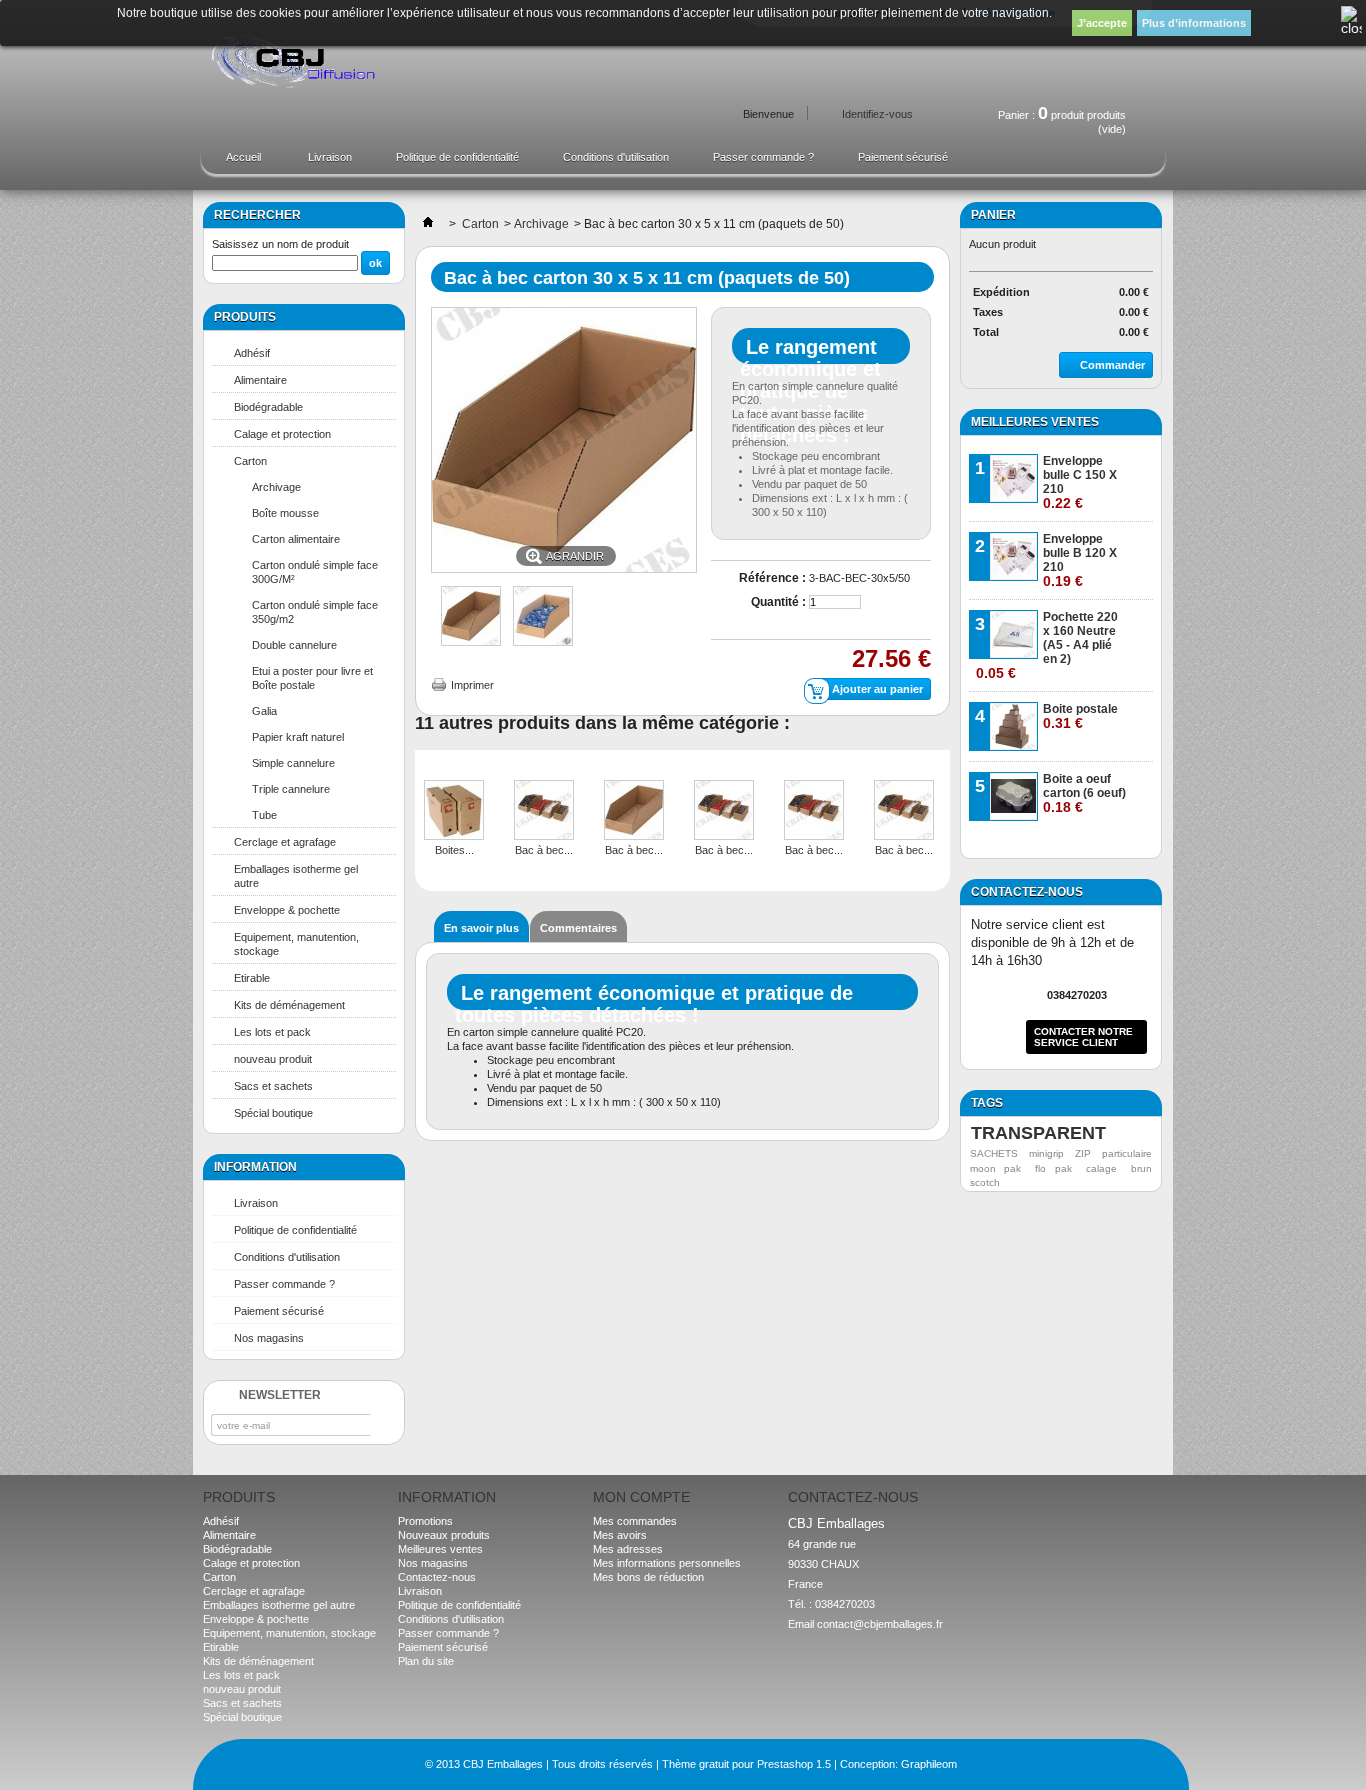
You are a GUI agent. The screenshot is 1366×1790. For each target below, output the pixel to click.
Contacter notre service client (1083, 1037)
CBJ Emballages (503, 1764)
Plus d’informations (1194, 23)
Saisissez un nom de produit (280, 244)
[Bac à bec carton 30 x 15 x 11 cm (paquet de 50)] (471, 642)
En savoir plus (481, 928)
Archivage (276, 487)
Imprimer (472, 685)
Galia (264, 711)
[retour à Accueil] (428, 224)
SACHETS (994, 1153)
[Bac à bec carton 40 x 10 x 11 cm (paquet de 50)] (904, 811)
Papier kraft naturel (298, 737)
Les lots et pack (272, 1032)
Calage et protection (282, 434)
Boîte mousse (285, 513)
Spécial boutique (273, 1113)
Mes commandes (635, 1521)
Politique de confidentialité (457, 157)
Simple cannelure (293, 763)
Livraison (330, 157)
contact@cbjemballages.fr (880, 1624)
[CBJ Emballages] (301, 64)
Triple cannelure (291, 789)
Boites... (454, 850)
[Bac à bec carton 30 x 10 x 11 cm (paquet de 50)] (634, 811)
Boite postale (1080, 716)
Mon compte (641, 1497)
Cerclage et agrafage (285, 842)
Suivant (942, 794)
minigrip (1046, 1153)
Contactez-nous (437, 1577)
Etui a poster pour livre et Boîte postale (312, 678)
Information (255, 1167)
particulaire (1127, 1153)
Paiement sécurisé (903, 157)
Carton (250, 461)
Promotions (425, 1521)
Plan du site (426, 1661)
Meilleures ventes (1035, 422)
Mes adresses (628, 1549)
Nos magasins (269, 1338)
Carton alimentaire (296, 539)
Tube (264, 815)
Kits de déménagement (289, 1005)
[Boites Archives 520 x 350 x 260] (454, 811)
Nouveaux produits (444, 1535)
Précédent (419, 794)
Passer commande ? (763, 157)
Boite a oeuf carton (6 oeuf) (1084, 793)
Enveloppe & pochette (287, 910)
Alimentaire (260, 380)
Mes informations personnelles (667, 1563)
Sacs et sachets (273, 1086)
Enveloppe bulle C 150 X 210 (1080, 482)
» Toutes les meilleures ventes (1074, 843)
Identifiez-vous (877, 114)
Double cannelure (294, 645)
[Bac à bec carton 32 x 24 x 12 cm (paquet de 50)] (814, 811)
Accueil (233, 162)
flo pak (1053, 1168)
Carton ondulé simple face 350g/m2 (315, 612)
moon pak (995, 1168)
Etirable (252, 978)
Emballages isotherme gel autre (296, 876)
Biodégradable (268, 407)
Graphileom (929, 1764)
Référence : (772, 578)
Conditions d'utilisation (616, 157)
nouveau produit (273, 1059)
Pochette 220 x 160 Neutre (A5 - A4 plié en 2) (1047, 645)
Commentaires (578, 928)
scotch (985, 1182)
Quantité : (778, 602)
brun (1141, 1168)
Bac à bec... (544, 850)
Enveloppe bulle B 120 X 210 (1080, 560)
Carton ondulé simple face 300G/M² (315, 572)
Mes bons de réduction (648, 1577)
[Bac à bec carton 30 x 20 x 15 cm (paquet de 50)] (724, 811)
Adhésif (252, 353)
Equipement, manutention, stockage (296, 944)
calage (1101, 1168)
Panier (993, 215)
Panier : (1062, 112)
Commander (1112, 365)
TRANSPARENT (1038, 1133)
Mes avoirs (620, 1535)
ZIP (1083, 1153)
